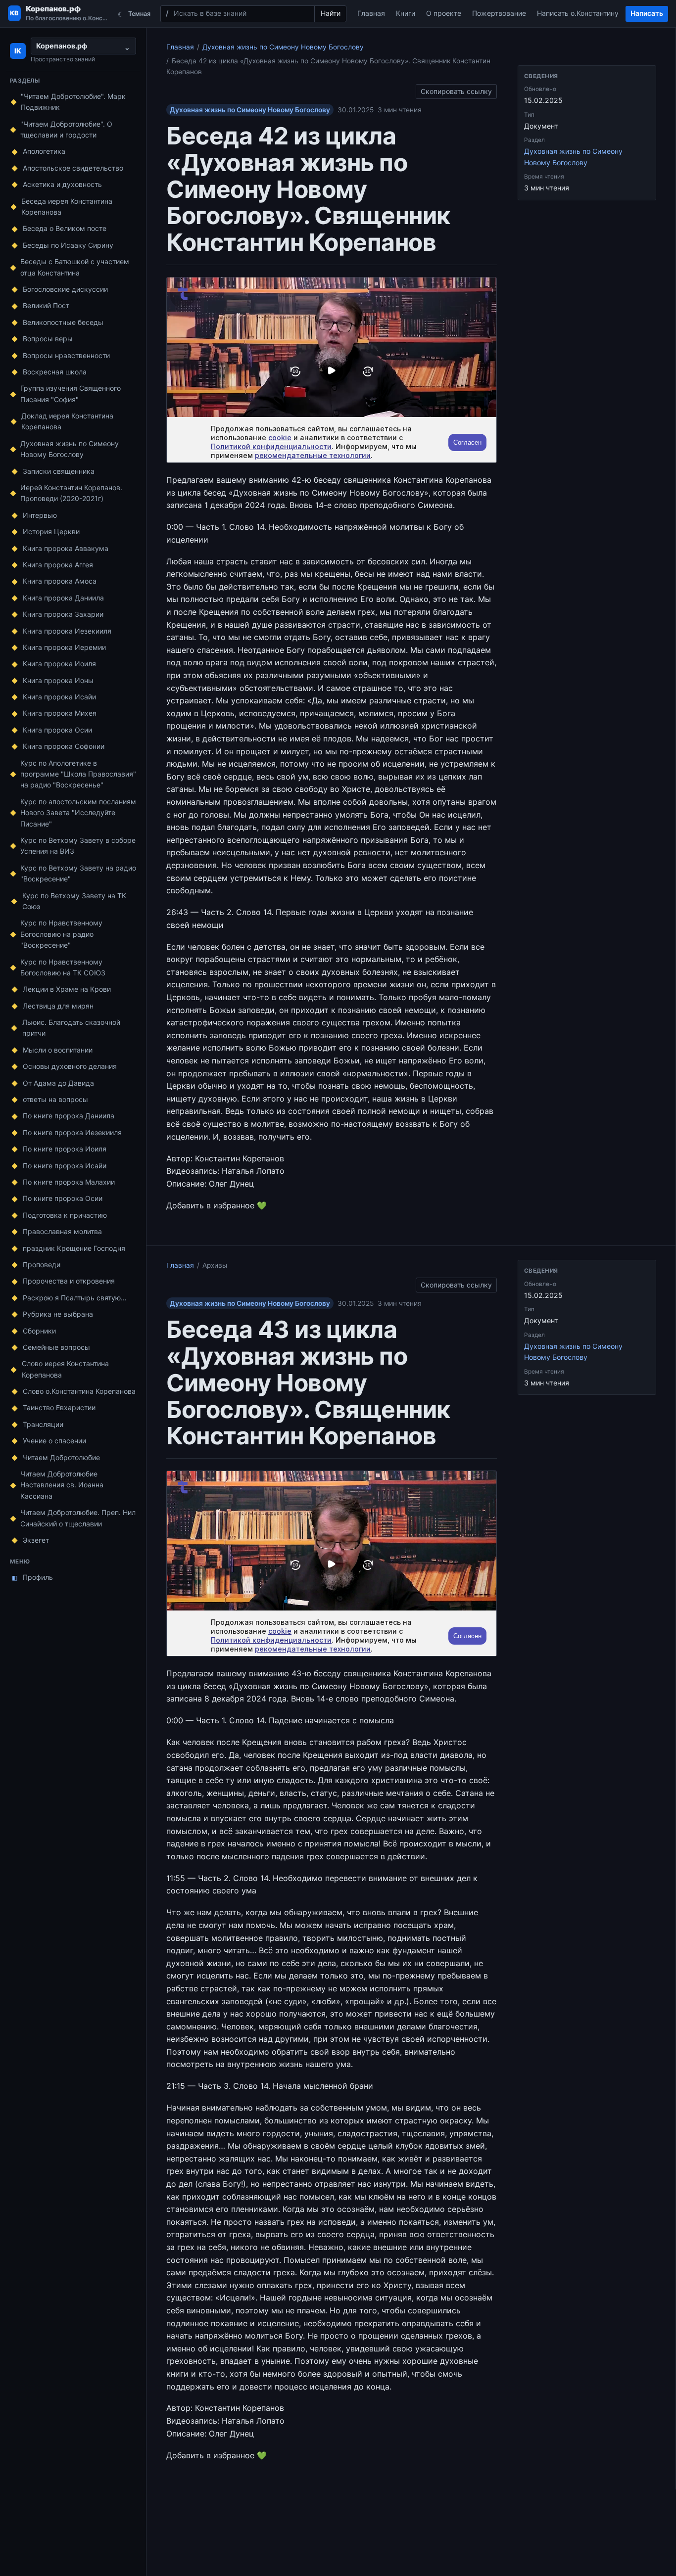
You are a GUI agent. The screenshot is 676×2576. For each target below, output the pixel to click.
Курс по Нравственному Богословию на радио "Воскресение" (61, 934)
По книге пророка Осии (63, 1198)
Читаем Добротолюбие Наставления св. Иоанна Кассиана (62, 1485)
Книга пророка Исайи (59, 697)
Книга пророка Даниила (63, 598)
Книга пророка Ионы (58, 680)
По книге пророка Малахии (69, 1182)
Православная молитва (62, 1231)
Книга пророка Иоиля (59, 664)
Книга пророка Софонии (64, 746)
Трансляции (43, 1424)
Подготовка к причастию (65, 1215)
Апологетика (44, 151)
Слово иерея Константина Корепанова (65, 1369)
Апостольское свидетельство (73, 168)
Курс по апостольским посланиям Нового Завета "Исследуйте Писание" (78, 813)
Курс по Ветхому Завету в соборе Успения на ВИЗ (78, 846)
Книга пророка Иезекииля (67, 631)
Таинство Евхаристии (59, 1407)
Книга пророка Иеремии (64, 647)
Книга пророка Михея (60, 713)
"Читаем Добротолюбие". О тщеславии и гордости (66, 129)
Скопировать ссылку (456, 90)
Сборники (39, 1331)
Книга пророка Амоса (60, 581)
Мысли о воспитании (58, 1050)
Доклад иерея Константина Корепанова (67, 421)
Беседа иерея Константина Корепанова (67, 207)
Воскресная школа (55, 372)
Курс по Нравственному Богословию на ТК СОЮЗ (63, 967)
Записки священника (59, 471)
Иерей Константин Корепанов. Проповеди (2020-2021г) (71, 493)
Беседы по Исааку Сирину (68, 245)
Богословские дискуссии (65, 289)
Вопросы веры (48, 339)
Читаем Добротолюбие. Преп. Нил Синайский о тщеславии (78, 1518)
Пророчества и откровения (69, 1281)
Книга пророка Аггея (58, 565)
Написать (647, 13)
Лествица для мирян (58, 1006)
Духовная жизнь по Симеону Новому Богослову (70, 449)
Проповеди (42, 1265)
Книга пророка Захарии (63, 614)
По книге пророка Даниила (69, 1116)
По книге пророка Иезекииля (72, 1132)
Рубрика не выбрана (58, 1314)
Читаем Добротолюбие (61, 1457)
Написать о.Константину (578, 13)
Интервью (40, 515)
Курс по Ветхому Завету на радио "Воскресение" (78, 873)
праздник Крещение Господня (74, 1248)
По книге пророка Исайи (65, 1166)
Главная (371, 13)
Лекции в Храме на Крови (67, 989)
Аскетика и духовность (62, 184)
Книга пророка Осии (57, 730)
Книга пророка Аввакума (66, 548)
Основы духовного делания (70, 1066)
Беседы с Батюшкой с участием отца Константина (75, 267)
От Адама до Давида (58, 1083)
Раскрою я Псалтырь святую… (75, 1298)
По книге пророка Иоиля (65, 1149)
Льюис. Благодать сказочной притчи (71, 1028)
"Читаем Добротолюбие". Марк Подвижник (73, 102)
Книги (406, 13)
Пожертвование (499, 13)
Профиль (33, 1577)
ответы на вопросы (55, 1099)
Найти (331, 13)
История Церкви (51, 531)
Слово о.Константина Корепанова (79, 1391)
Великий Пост (46, 305)
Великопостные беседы (63, 322)
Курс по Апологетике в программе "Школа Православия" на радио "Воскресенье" (78, 774)
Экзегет (36, 1540)
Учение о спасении (54, 1441)
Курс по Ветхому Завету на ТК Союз (74, 901)
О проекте (444, 13)
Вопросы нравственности (66, 355)
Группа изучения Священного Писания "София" (71, 393)
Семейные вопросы (56, 1347)
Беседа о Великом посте (65, 228)
